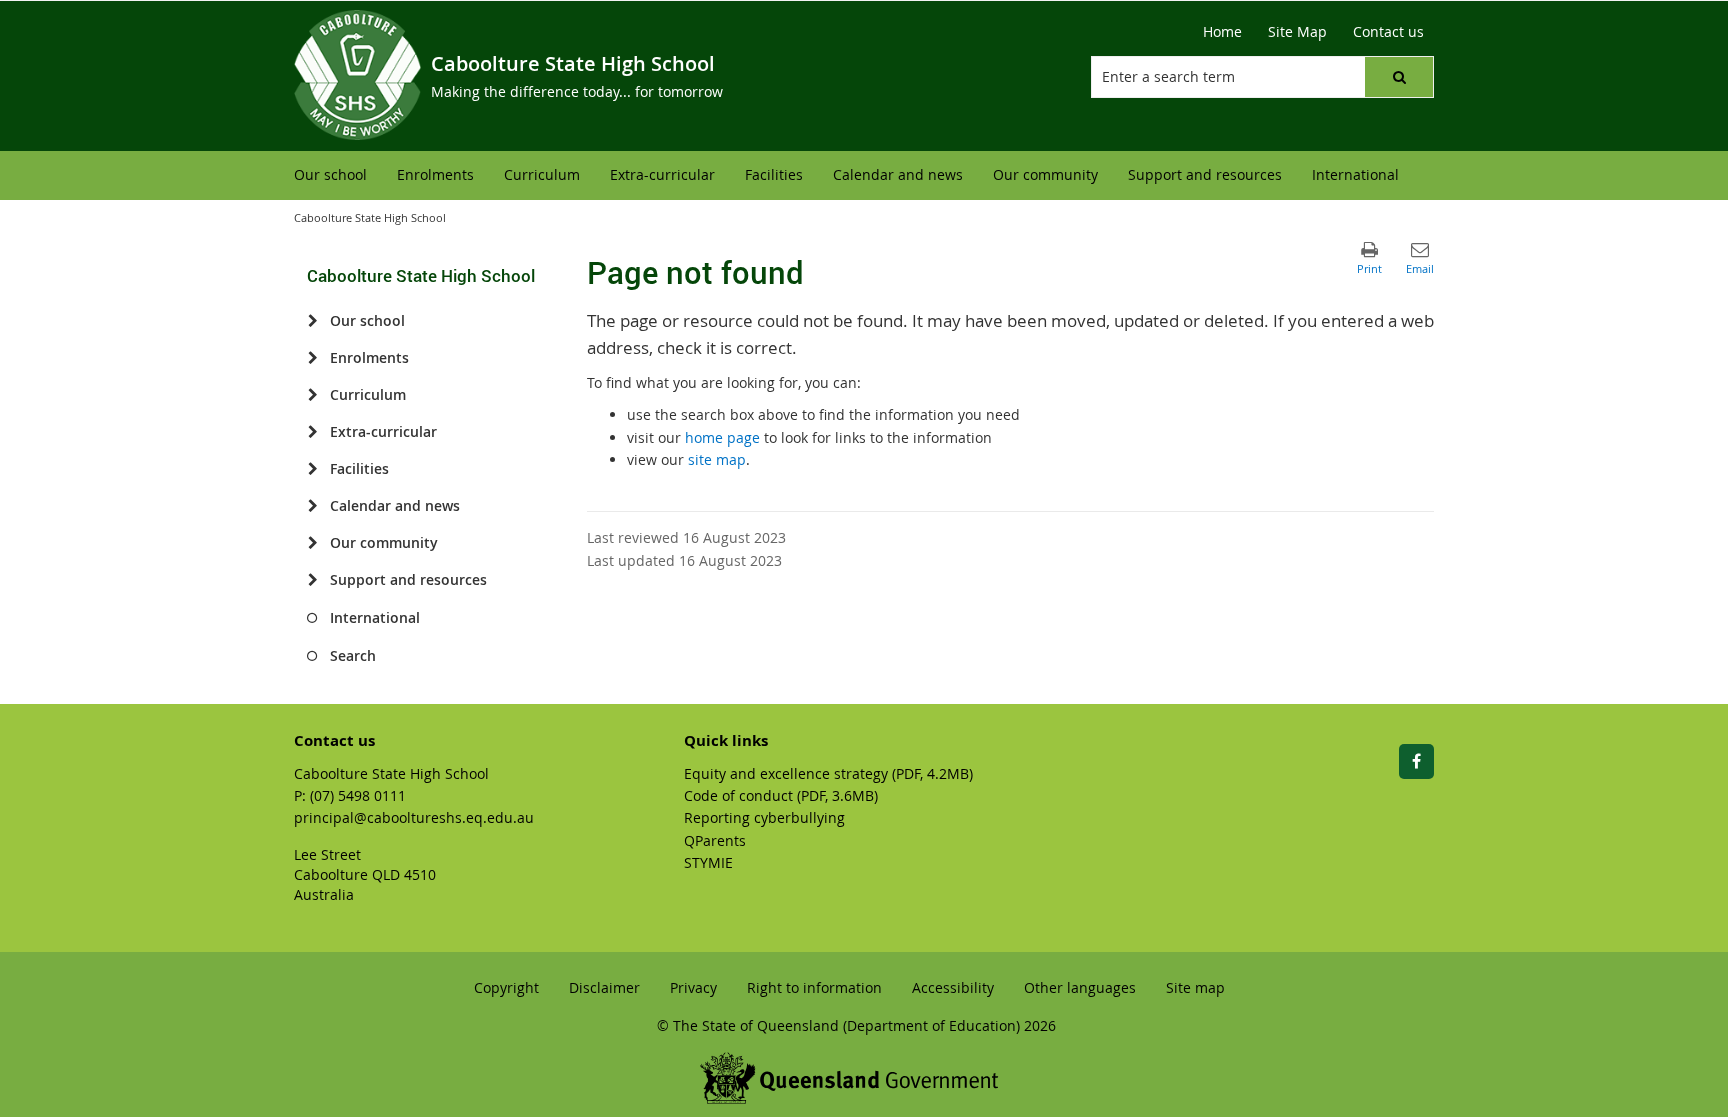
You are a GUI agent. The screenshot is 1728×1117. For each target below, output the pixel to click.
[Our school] (312, 321)
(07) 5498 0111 (358, 795)
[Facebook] (1416, 761)
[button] (1399, 77)
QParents (715, 840)
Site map (1195, 987)
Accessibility (953, 987)
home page (722, 437)
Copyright (506, 987)
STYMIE (708, 862)
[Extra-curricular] (312, 432)
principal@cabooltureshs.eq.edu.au (414, 817)
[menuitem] (330, 175)
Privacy (693, 987)
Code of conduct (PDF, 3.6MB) (781, 795)
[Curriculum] (312, 395)
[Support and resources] (312, 580)
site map (717, 459)
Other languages (1080, 987)
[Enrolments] (312, 358)
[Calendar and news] (312, 506)
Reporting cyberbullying (764, 817)
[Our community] (312, 543)
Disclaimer (604, 987)
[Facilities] (312, 469)
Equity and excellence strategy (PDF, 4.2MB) (828, 773)
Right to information (814, 987)
